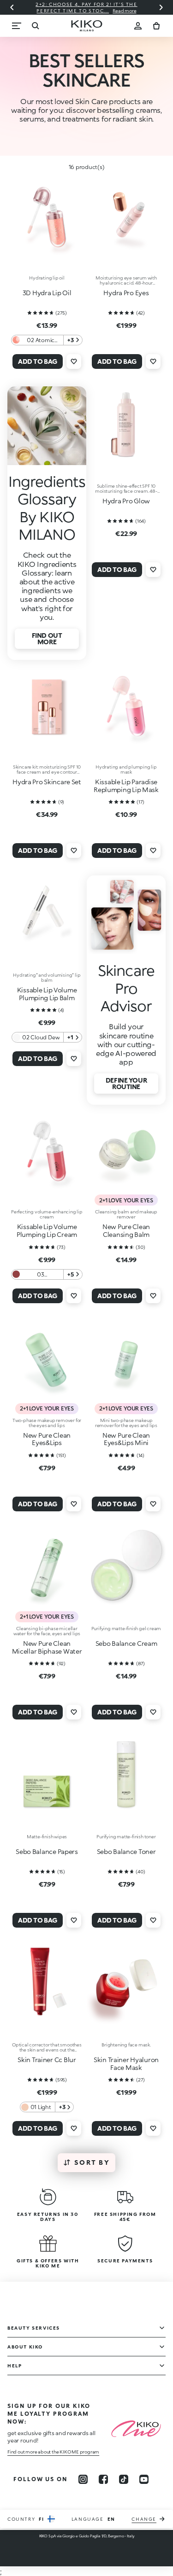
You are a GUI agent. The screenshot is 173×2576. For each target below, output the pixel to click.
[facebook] (103, 2479)
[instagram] (83, 2479)
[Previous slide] (12, 7)
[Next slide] (161, 7)
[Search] (35, 26)
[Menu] (17, 26)
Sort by (92, 2162)
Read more (55, 11)
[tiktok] (124, 2479)
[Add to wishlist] (74, 361)
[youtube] (144, 2479)
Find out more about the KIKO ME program (53, 2452)
